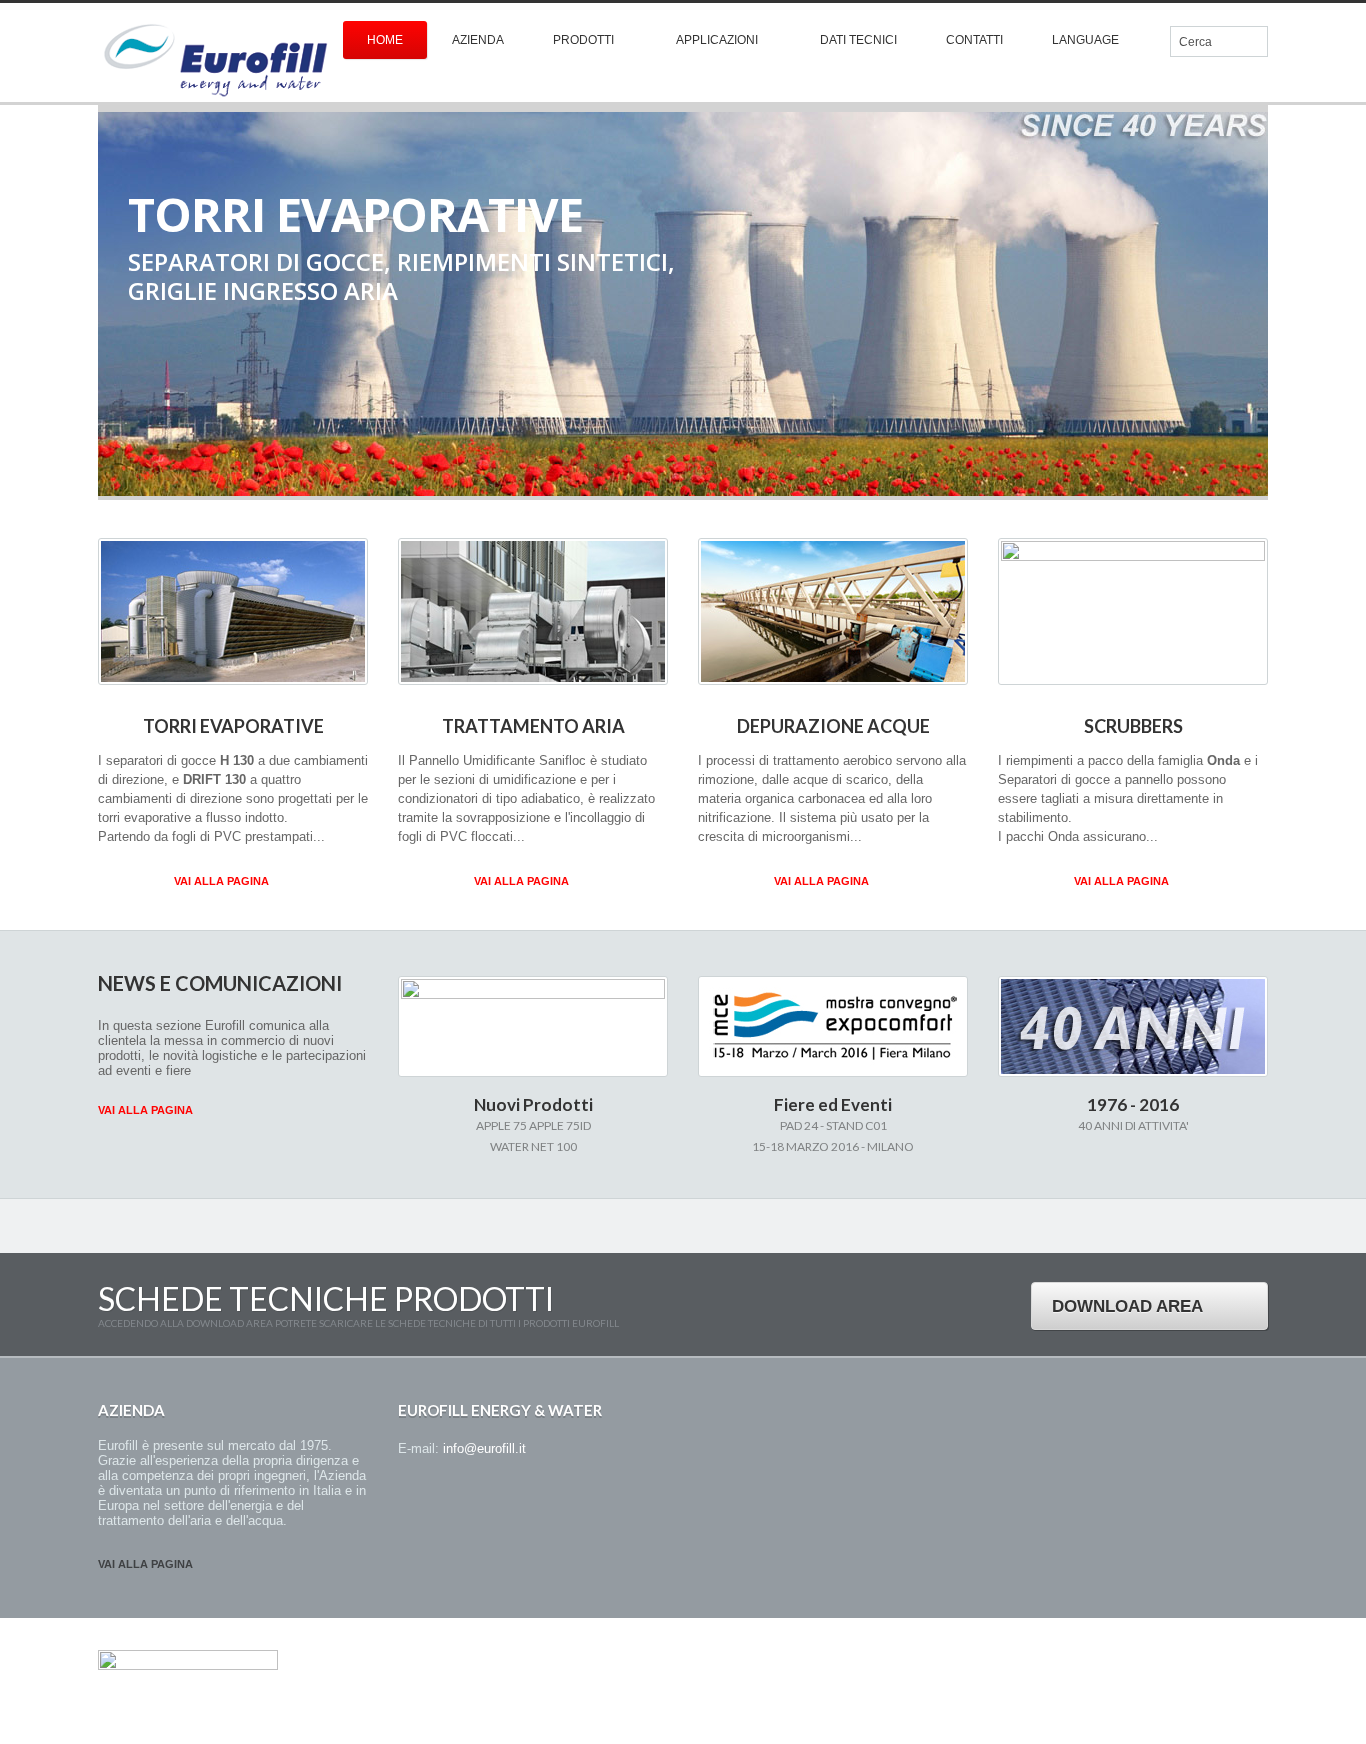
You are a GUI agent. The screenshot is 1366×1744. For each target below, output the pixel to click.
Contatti (974, 40)
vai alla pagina (145, 1564)
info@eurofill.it (484, 1448)
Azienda (478, 40)
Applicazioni (717, 40)
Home (385, 40)
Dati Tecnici (858, 40)
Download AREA (1127, 1306)
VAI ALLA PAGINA (221, 881)
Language (1085, 40)
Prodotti (583, 40)
